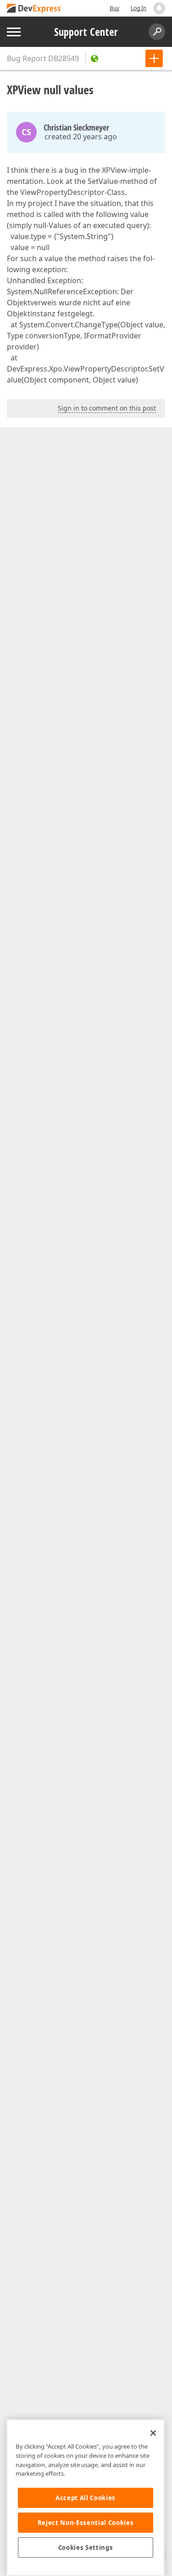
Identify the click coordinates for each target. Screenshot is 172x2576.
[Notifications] (159, 8)
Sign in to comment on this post (107, 408)
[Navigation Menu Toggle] (14, 32)
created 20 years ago (81, 137)
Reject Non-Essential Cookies (86, 2523)
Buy (114, 8)
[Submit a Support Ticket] (154, 58)
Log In (139, 8)
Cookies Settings (86, 2547)
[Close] (153, 2433)
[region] (86, 2498)
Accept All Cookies (86, 2498)
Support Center (86, 32)
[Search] (157, 32)
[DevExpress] (35, 9)
